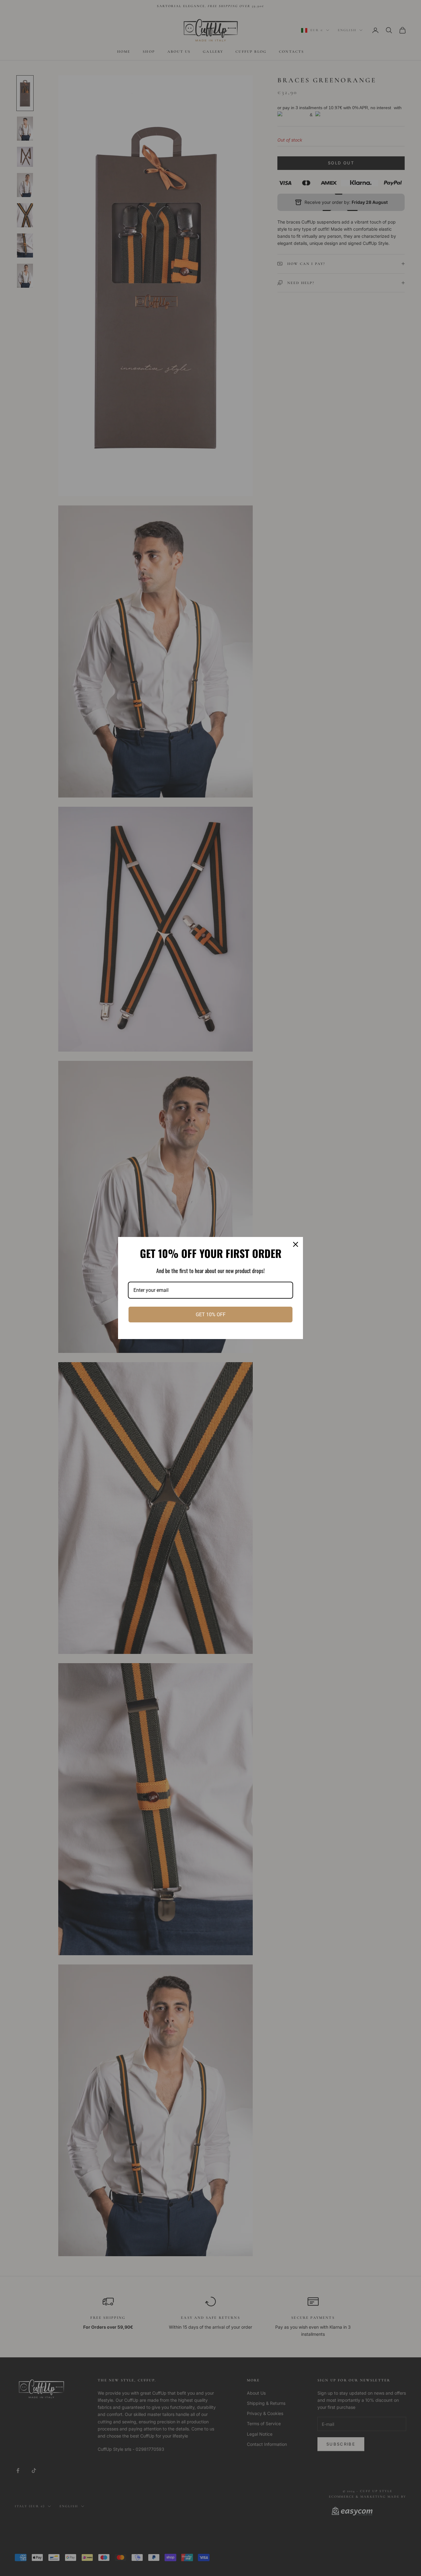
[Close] (296, 1244)
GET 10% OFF (211, 1315)
